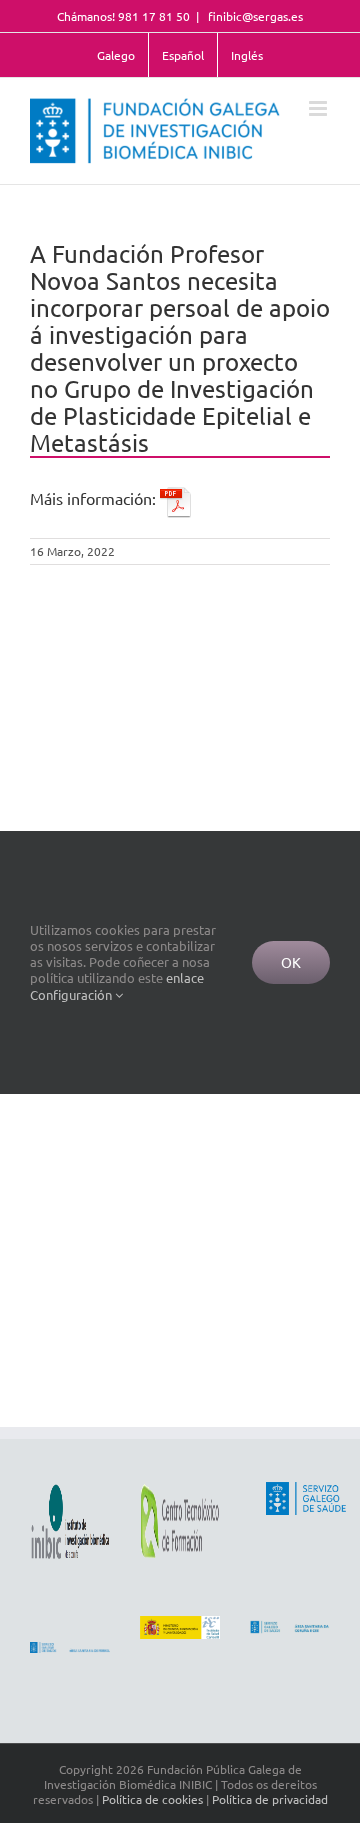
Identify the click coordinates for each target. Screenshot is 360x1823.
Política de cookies (152, 1799)
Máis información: (95, 498)
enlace (185, 977)
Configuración (72, 994)
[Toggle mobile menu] (319, 108)
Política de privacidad (270, 1799)
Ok (291, 962)
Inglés (247, 55)
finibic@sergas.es (254, 16)
